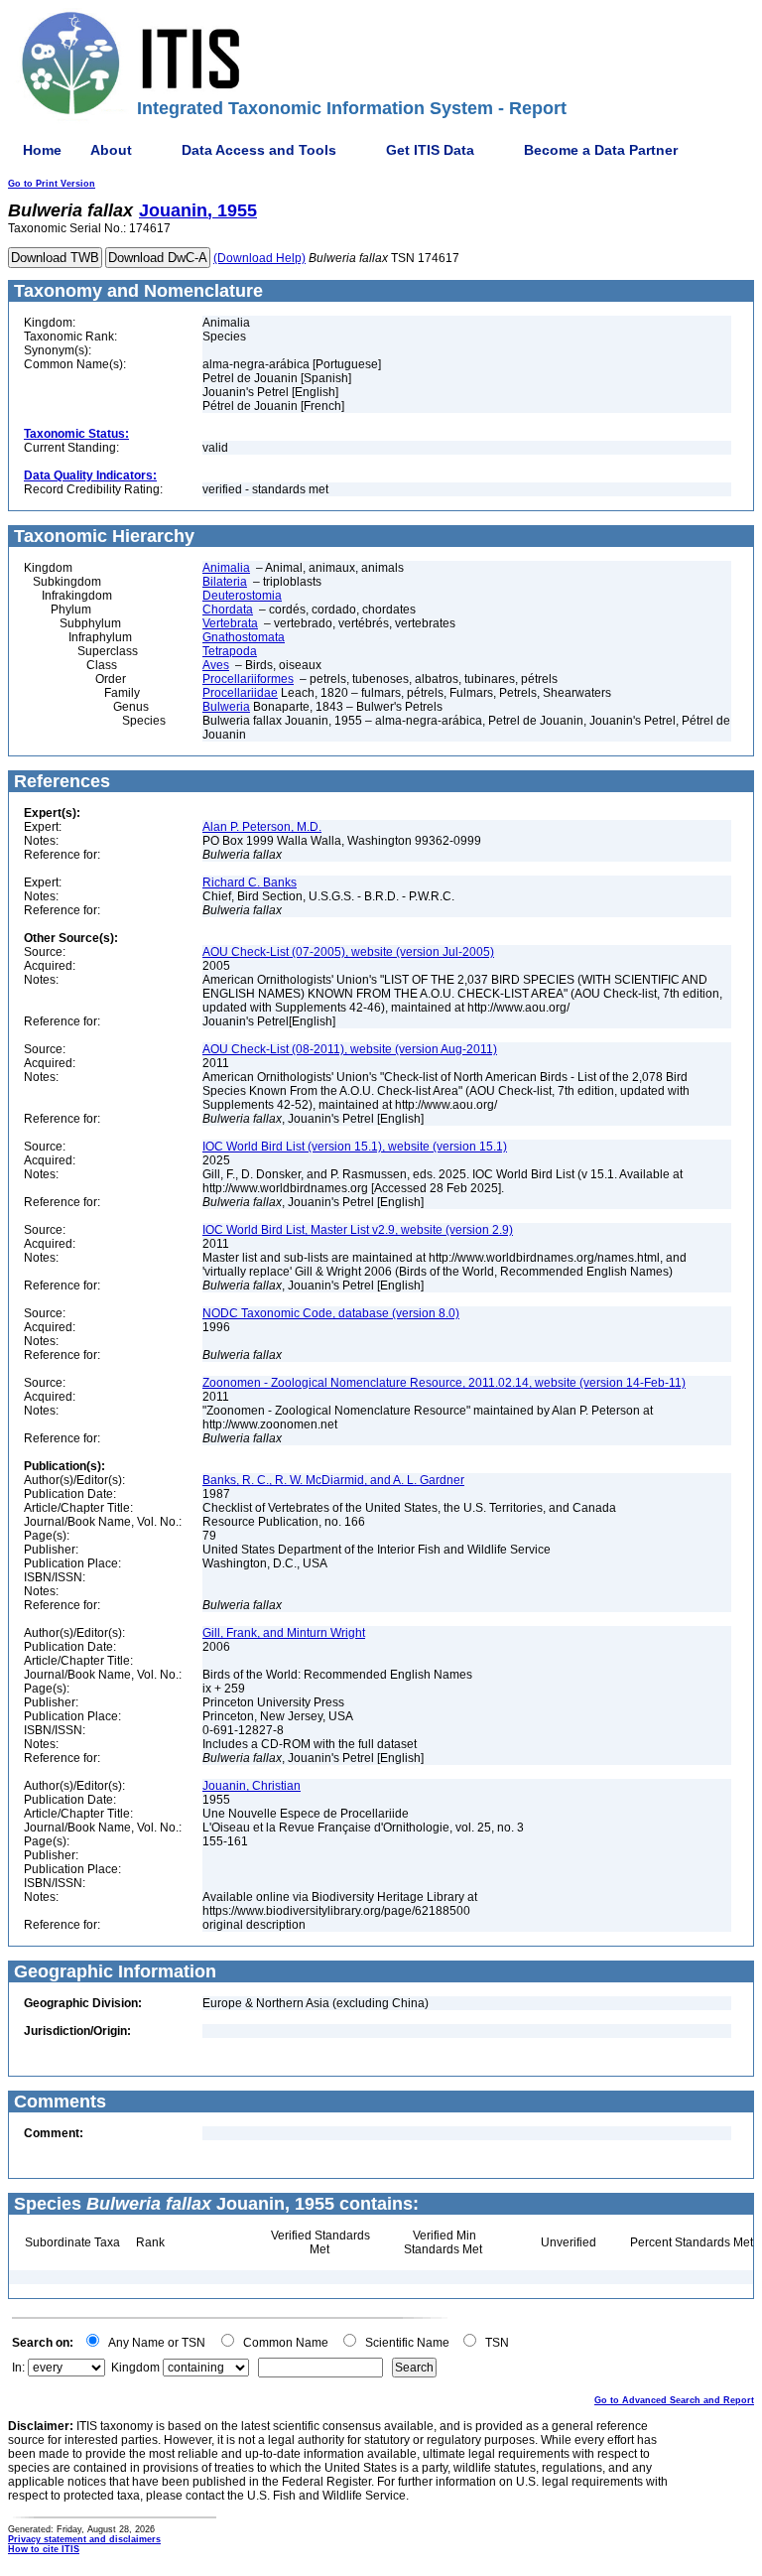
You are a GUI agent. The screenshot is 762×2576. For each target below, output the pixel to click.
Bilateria (225, 582)
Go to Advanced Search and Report (674, 2400)
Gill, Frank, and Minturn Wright (284, 1633)
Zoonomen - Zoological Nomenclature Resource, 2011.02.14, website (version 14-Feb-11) (444, 1383)
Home (42, 150)
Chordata (228, 610)
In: (18, 2368)
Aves (216, 665)
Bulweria (226, 707)
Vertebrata (230, 623)
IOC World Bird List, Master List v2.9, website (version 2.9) (358, 1230)
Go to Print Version (52, 184)
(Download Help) (259, 258)
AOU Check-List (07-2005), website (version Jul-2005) (348, 952)
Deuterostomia (242, 596)
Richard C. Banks (250, 882)
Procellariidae (240, 693)
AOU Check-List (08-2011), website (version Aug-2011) (350, 1049)
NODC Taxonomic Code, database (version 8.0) (331, 1313)
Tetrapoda (230, 651)
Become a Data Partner (601, 150)
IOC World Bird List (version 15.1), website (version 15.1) (355, 1147)
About (111, 150)
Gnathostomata (244, 637)
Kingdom (135, 2368)
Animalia (226, 568)
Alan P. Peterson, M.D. (262, 827)
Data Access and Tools (259, 150)
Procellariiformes (248, 679)
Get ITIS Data (430, 150)
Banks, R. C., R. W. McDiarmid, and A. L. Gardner (333, 1480)
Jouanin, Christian (252, 1786)
